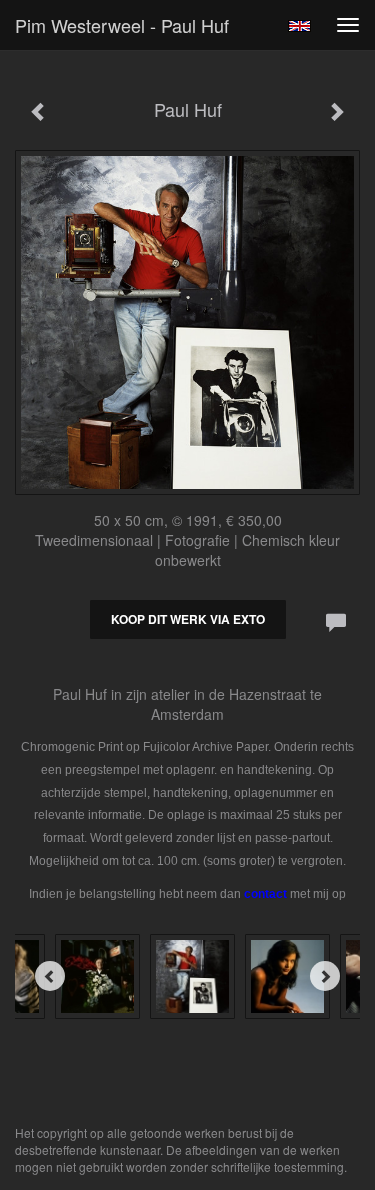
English (299, 26)
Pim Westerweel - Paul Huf (122, 25)
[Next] (325, 976)
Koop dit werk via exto (188, 619)
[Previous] (50, 976)
